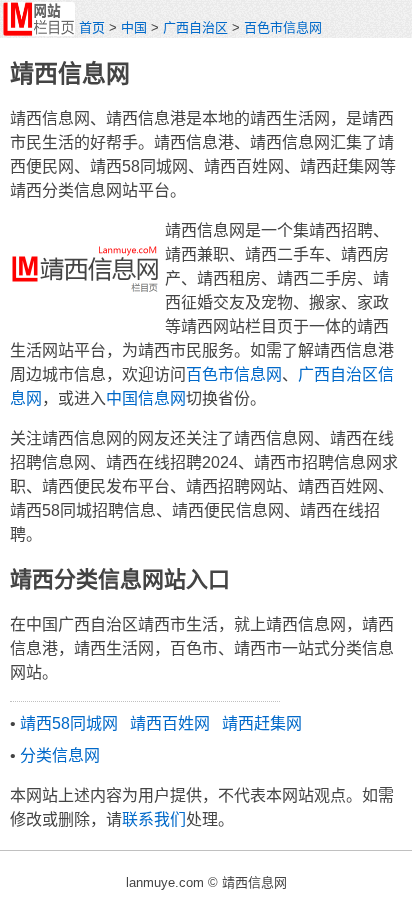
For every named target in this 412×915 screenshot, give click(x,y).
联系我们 (154, 819)
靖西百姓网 (170, 723)
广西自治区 (195, 27)
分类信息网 (60, 755)
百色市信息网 (283, 27)
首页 (92, 27)
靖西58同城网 (69, 723)
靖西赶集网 (262, 723)
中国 (134, 27)
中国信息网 (146, 398)
